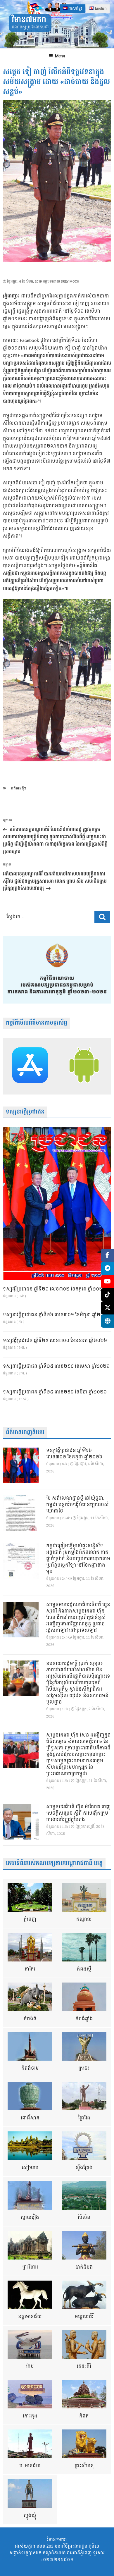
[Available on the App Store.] (30, 1066)
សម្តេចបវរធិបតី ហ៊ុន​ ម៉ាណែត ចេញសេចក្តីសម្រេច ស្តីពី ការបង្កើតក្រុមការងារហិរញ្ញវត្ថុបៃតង (78, 1813)
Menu (60, 56)
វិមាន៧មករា (29, 20)
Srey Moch (70, 282)
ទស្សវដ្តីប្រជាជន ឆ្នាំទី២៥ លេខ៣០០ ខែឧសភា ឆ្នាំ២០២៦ (55, 1341)
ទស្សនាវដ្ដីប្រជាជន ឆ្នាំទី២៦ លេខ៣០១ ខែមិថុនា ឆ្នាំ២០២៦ (57, 1315)
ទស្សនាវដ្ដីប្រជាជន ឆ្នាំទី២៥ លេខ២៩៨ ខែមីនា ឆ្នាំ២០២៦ (55, 1392)
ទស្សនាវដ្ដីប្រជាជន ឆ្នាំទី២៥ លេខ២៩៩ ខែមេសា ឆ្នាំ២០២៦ (56, 1367)
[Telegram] (107, 1268)
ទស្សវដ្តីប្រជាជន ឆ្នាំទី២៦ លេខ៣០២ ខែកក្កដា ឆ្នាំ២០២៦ (54, 1289)
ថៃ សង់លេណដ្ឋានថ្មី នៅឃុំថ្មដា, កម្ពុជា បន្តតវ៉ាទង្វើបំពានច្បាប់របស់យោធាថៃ (77, 1505)
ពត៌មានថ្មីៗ (19, 788)
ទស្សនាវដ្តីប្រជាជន (25, 1112)
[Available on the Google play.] (84, 1066)
